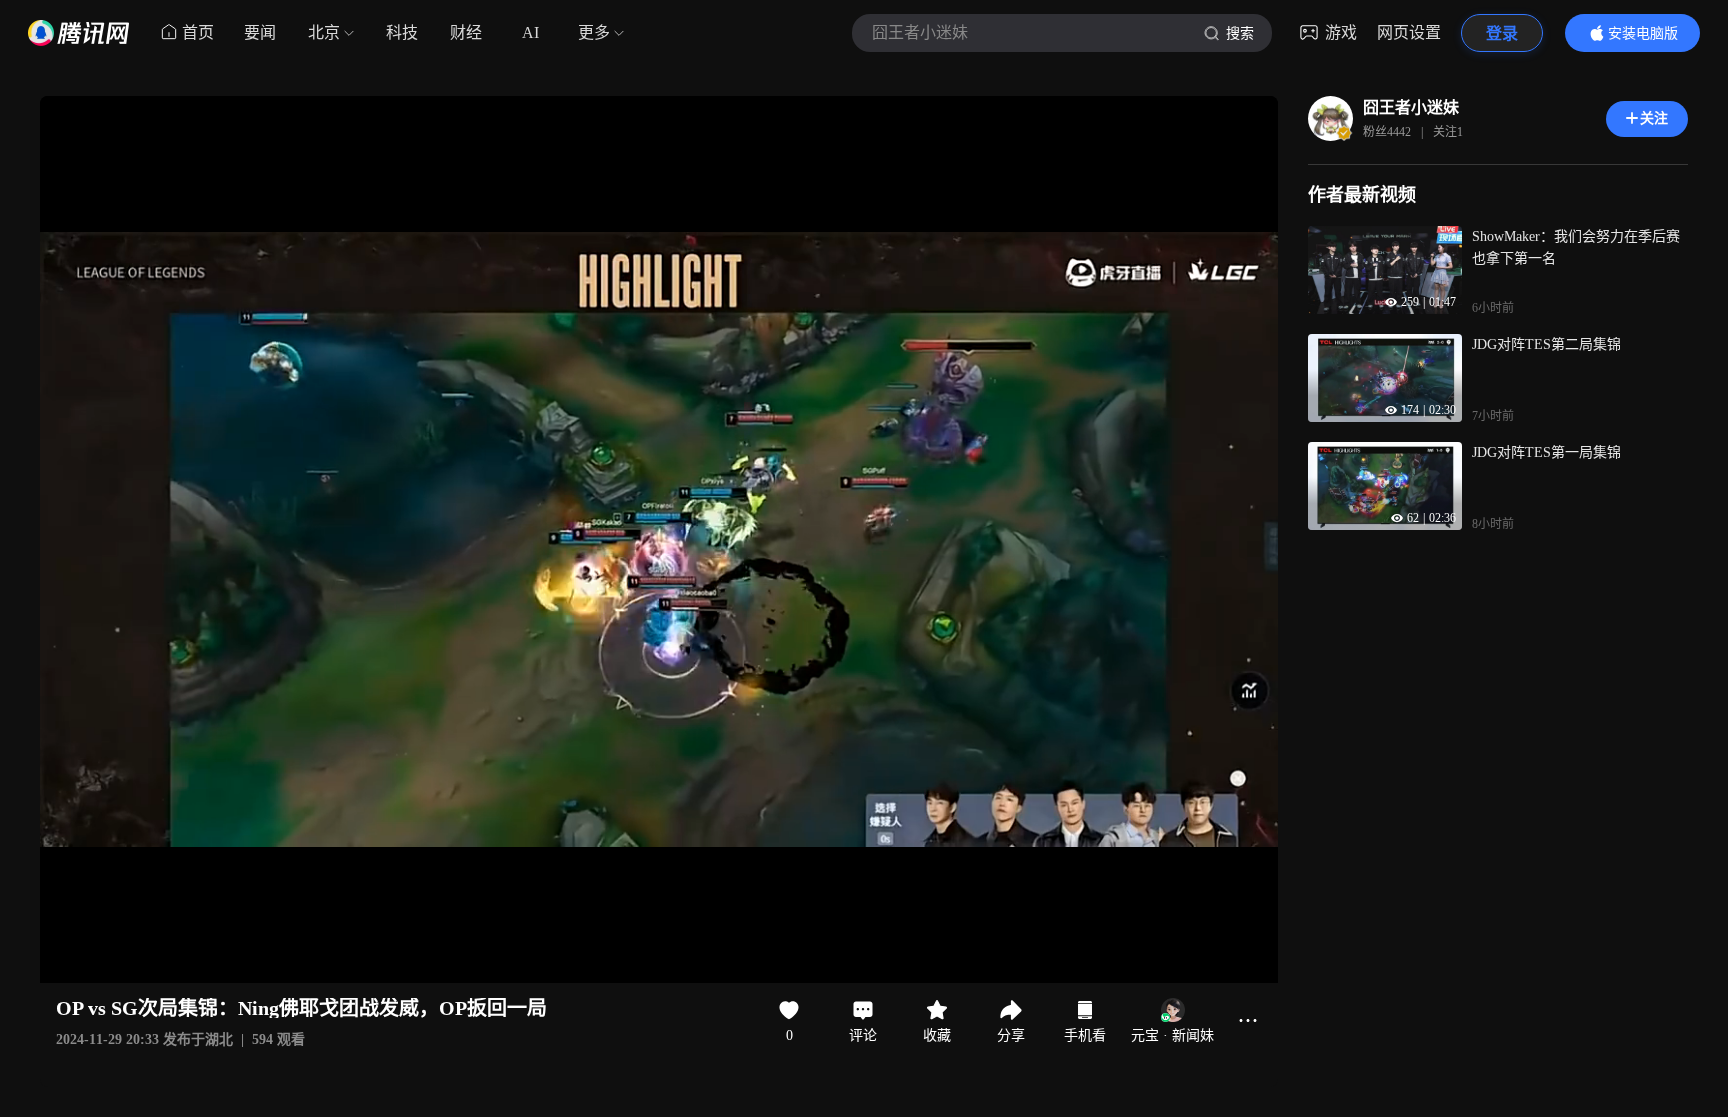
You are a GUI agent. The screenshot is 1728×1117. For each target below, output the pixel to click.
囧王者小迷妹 (1411, 107)
